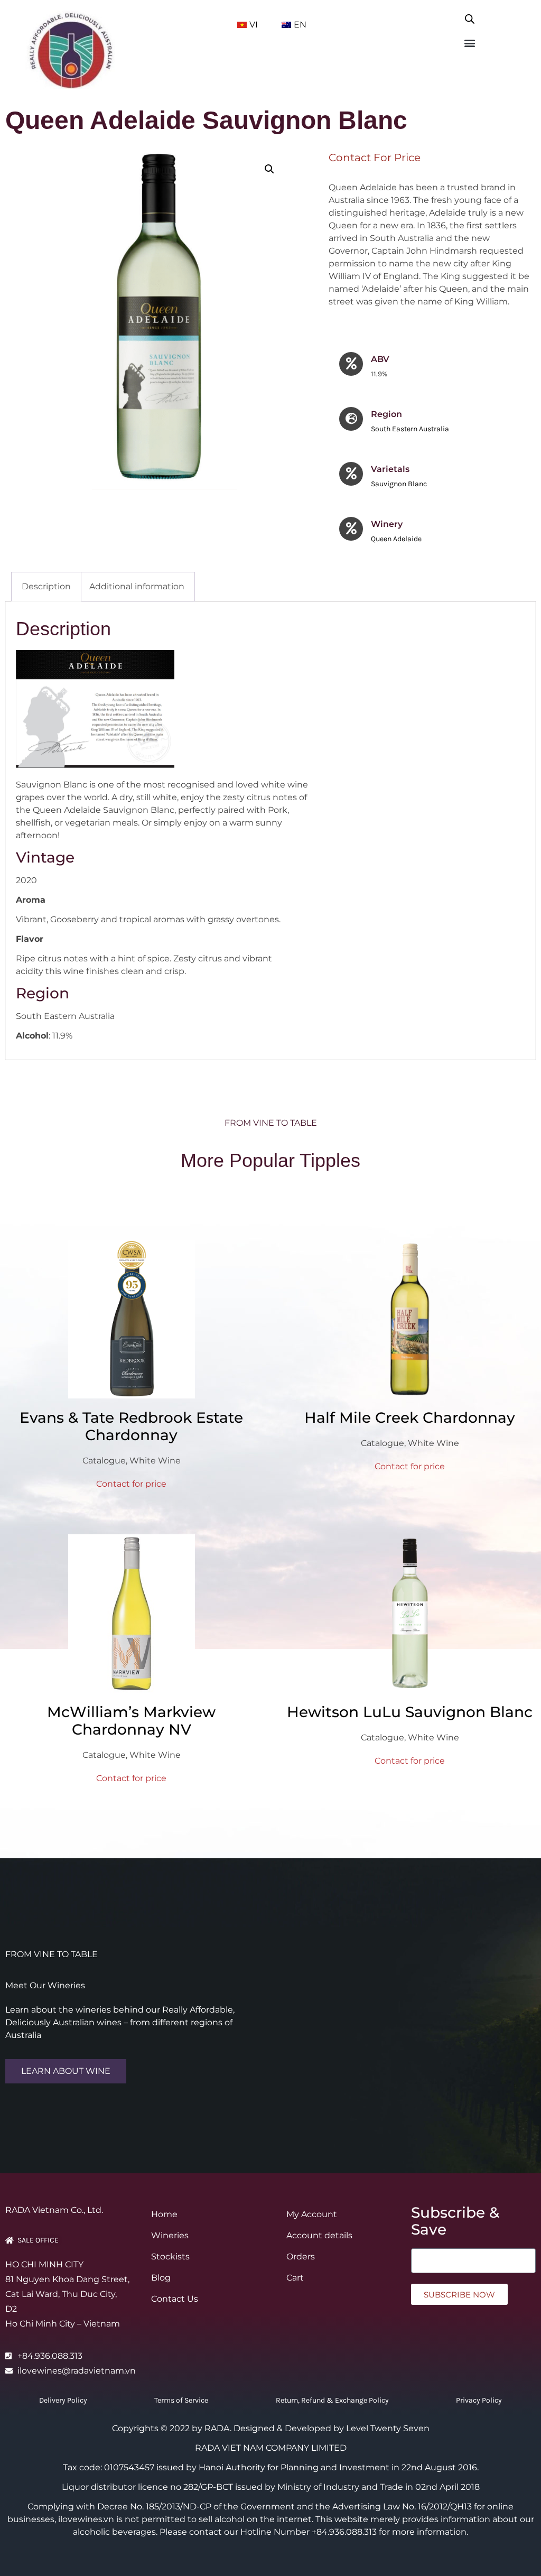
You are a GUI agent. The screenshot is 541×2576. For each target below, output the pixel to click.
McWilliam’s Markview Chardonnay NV (131, 1721)
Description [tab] (46, 586)
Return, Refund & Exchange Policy (332, 2400)
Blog (161, 2278)
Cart (295, 2278)
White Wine (155, 1461)
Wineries (170, 2235)
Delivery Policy (63, 2400)
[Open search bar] (470, 17)
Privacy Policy (479, 2400)
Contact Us (175, 2299)
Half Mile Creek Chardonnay (410, 1417)
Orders (301, 2257)
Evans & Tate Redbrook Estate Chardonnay (131, 1426)
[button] (469, 43)
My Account (312, 2214)
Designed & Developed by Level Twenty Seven (332, 2428)
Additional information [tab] (137, 586)
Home (164, 2214)
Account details (319, 2235)
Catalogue (104, 1461)
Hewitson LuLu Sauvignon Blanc (410, 1712)
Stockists (170, 2257)
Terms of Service (181, 2400)
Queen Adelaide (396, 539)
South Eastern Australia (410, 429)
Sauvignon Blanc (399, 484)
